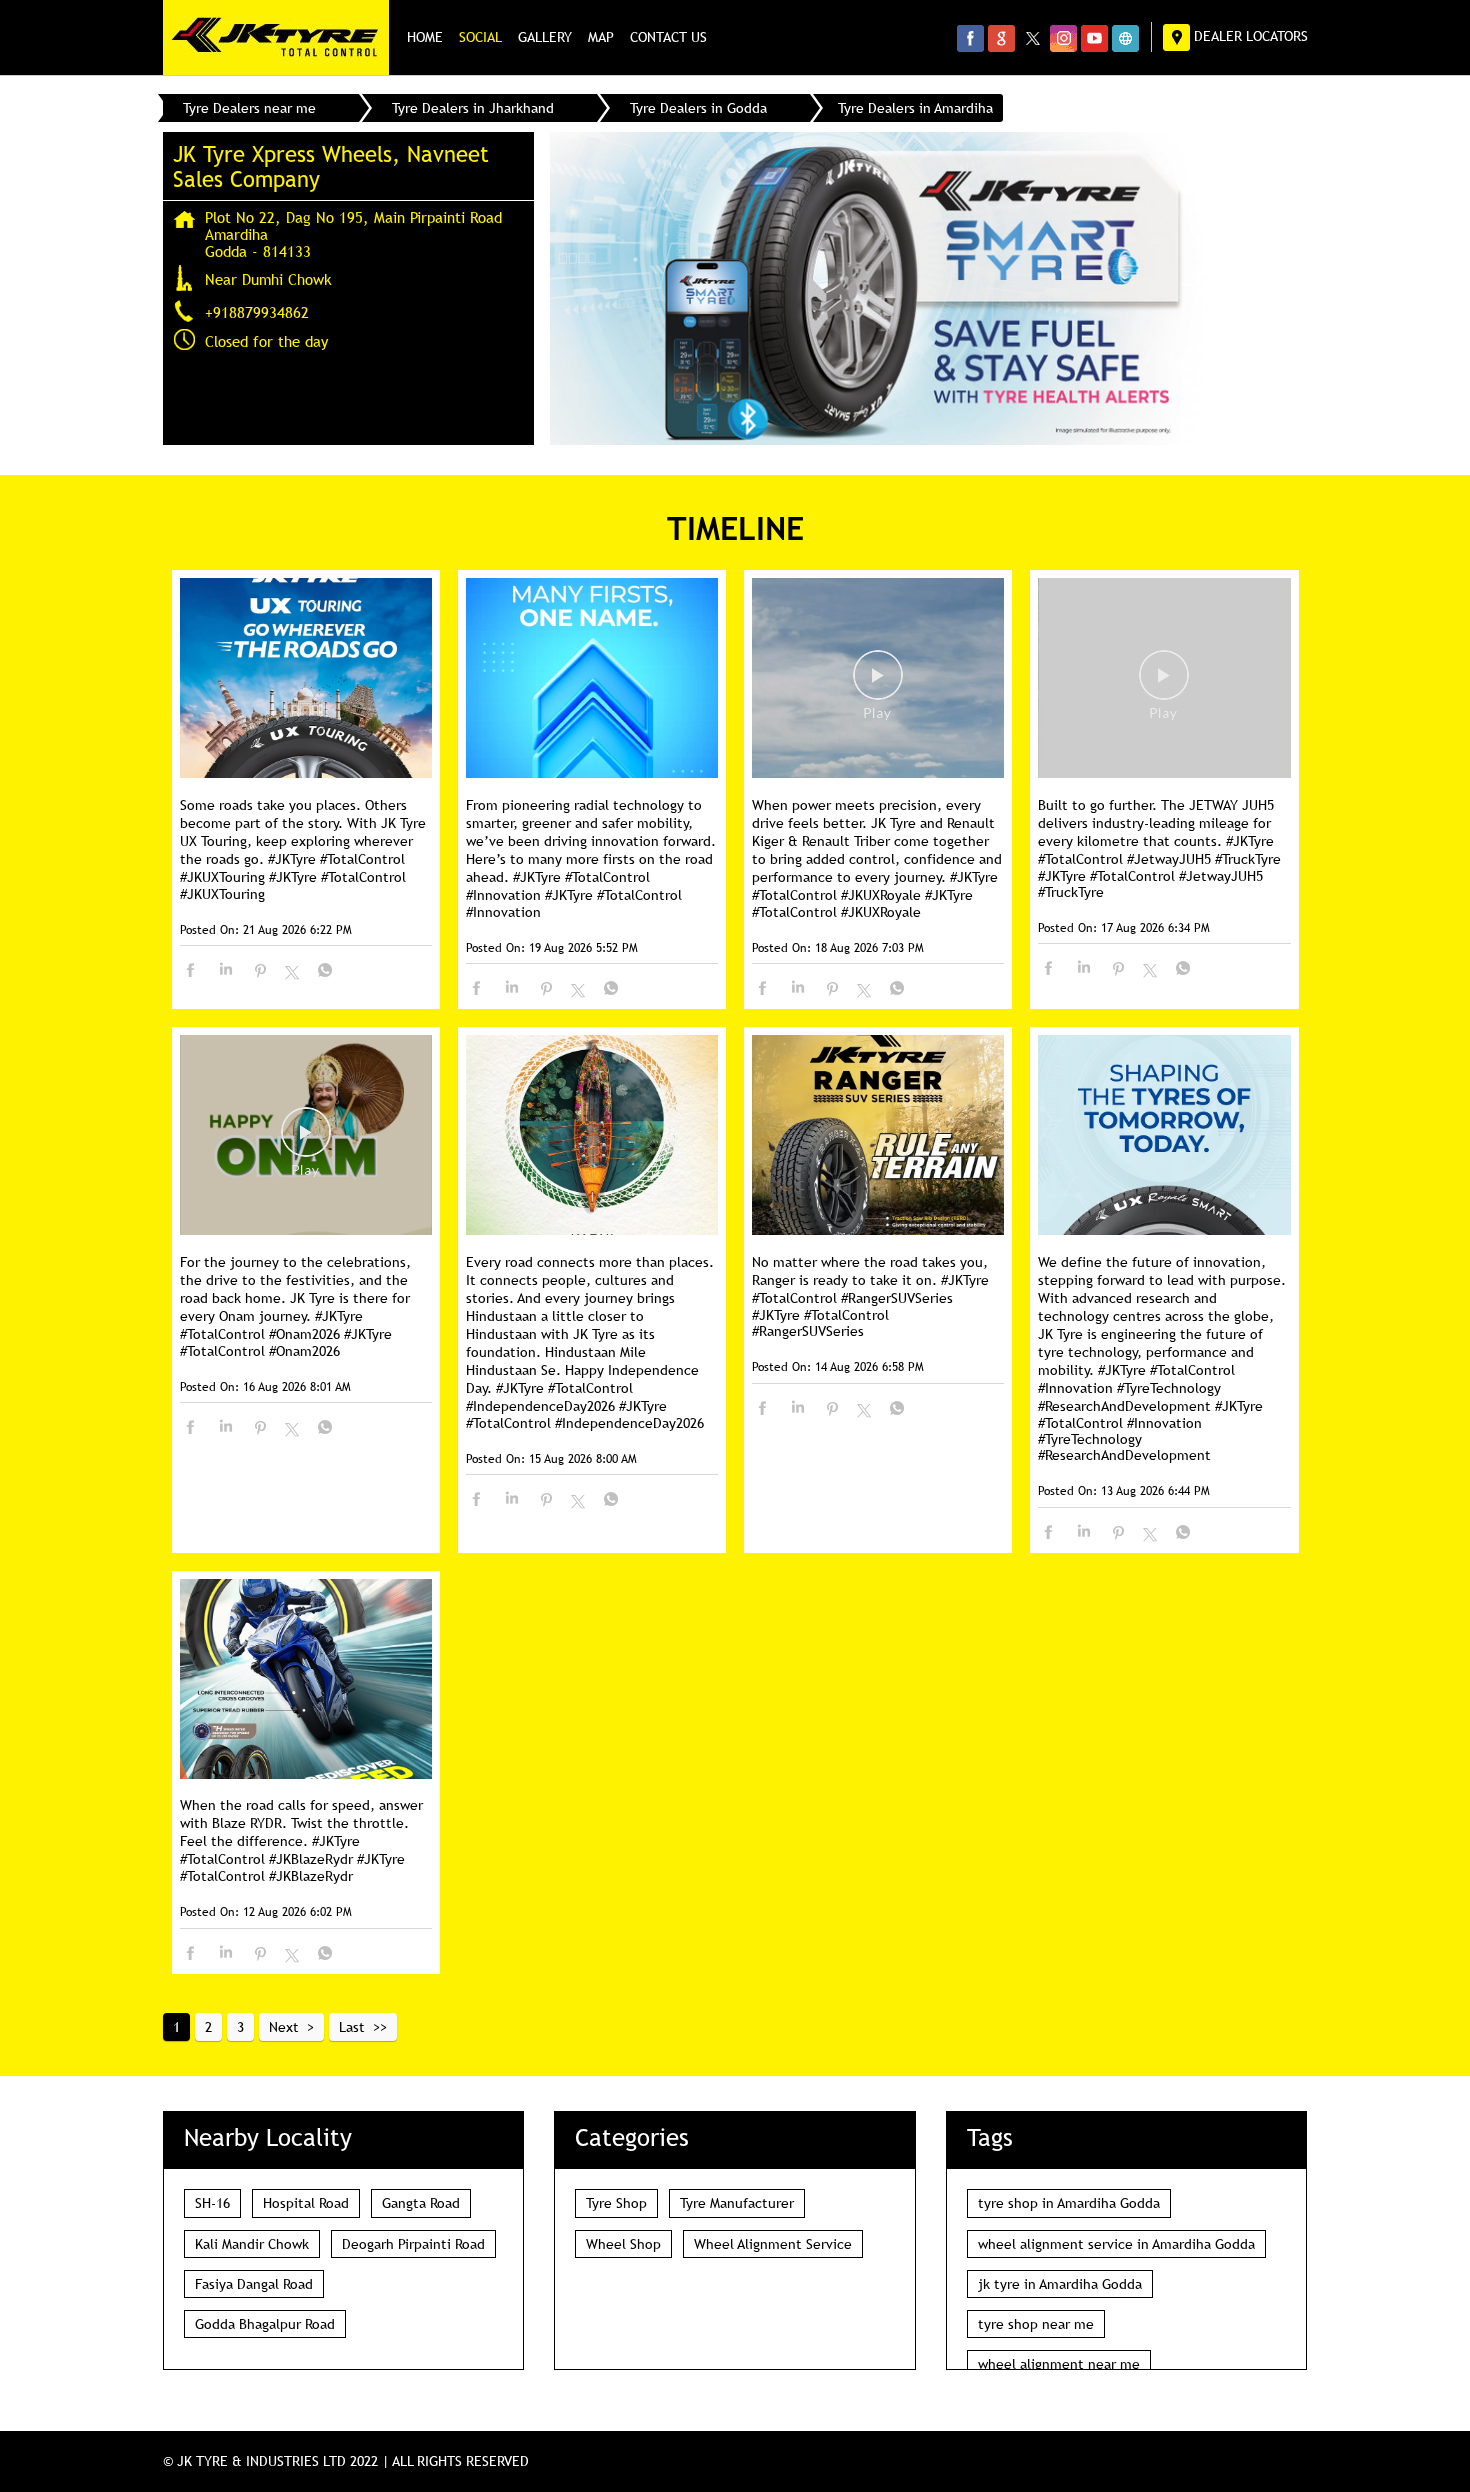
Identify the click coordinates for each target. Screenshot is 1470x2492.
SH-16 (212, 2203)
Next (284, 2027)
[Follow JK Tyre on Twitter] (1032, 38)
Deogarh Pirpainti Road (413, 2244)
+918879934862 (257, 312)
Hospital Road (306, 2203)
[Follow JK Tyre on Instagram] (1063, 38)
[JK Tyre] (276, 37)
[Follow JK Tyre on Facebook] (970, 38)
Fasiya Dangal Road (254, 2284)
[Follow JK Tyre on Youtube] (1094, 38)
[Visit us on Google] (1001, 38)
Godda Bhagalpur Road (265, 2324)
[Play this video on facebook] (878, 685)
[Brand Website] (1125, 38)
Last (352, 2027)
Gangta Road (421, 2203)
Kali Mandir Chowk (252, 2244)
